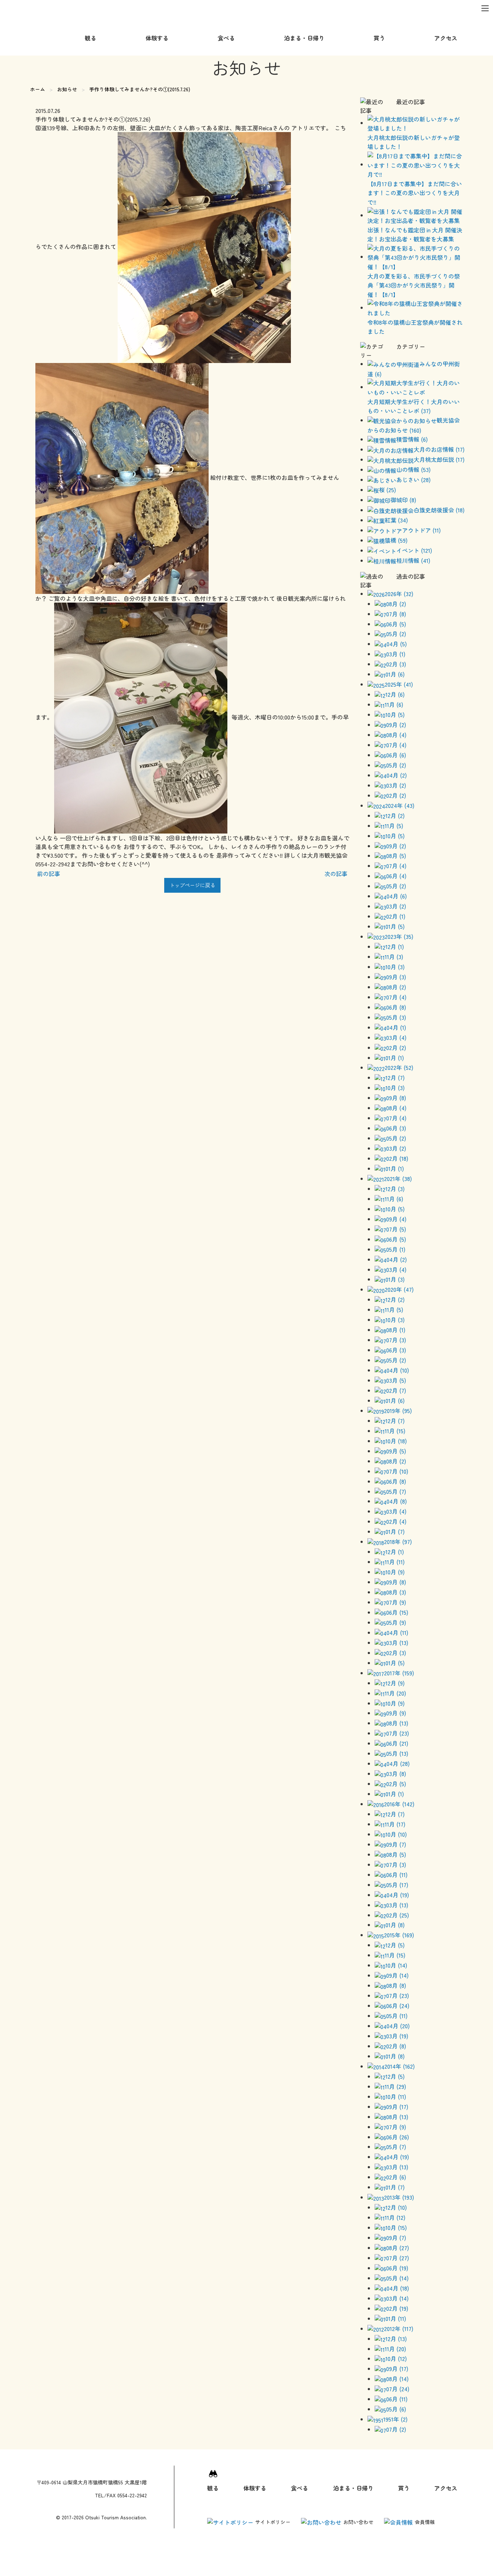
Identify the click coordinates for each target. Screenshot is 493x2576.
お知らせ (67, 89)
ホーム (38, 89)
